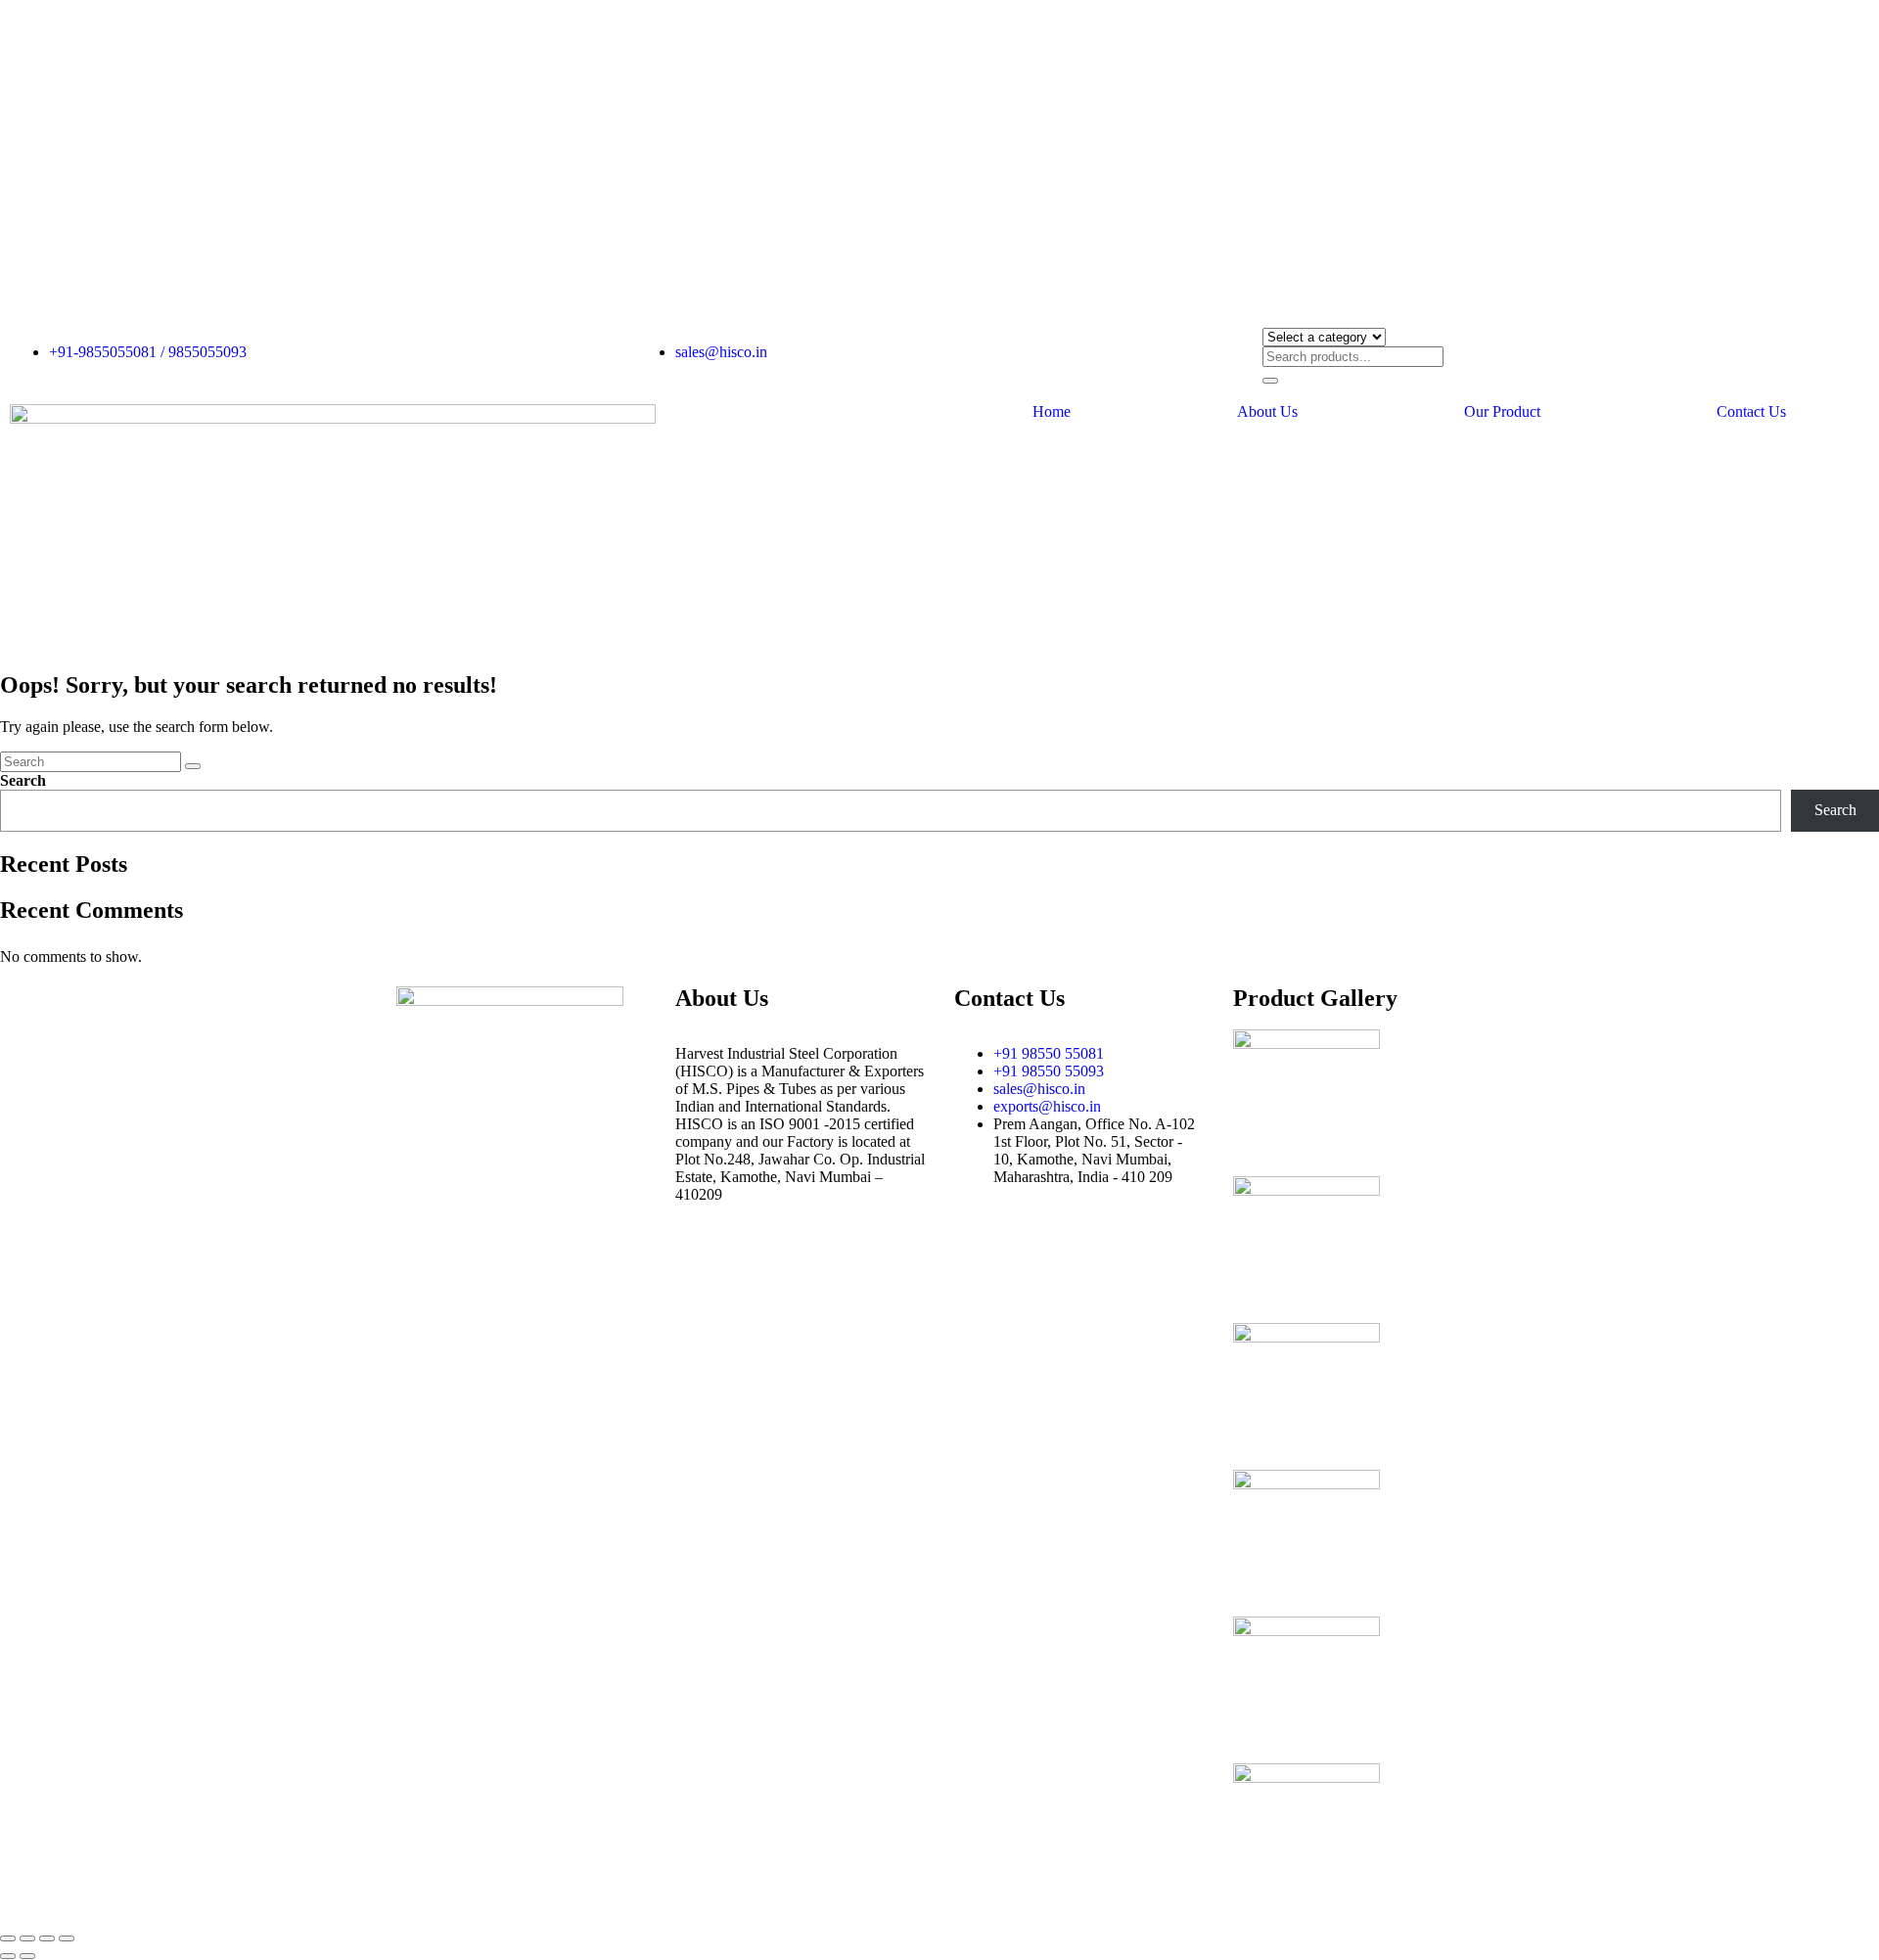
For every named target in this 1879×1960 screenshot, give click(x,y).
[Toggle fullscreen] (27, 1938)
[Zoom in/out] (8, 1938)
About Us (1267, 412)
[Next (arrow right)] (27, 1956)
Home (1052, 412)
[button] (1507, 412)
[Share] (47, 1938)
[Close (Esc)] (67, 1938)
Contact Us (1751, 412)
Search (23, 780)
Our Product (1502, 412)
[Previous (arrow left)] (8, 1956)
